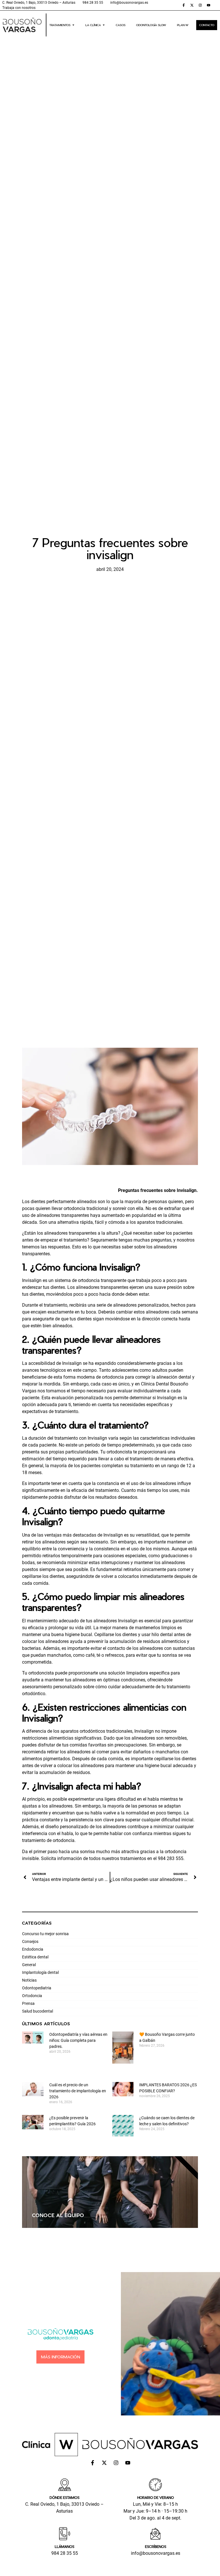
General (29, 1965)
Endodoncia (33, 1949)
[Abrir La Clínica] (104, 25)
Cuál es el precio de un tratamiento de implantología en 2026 (78, 2091)
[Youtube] (209, 5)
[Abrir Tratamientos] (73, 25)
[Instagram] (200, 5)
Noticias (29, 1980)
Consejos (30, 1941)
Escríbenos (156, 2546)
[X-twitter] (192, 5)
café (90, 1655)
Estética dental (35, 1957)
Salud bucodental (38, 2011)
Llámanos (64, 2546)
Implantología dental (40, 1972)
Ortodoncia (32, 1996)
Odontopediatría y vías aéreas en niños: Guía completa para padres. (78, 2040)
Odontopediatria (37, 1988)
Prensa (28, 2003)
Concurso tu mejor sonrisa (45, 1934)
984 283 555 (171, 1858)
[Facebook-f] (184, 5)
